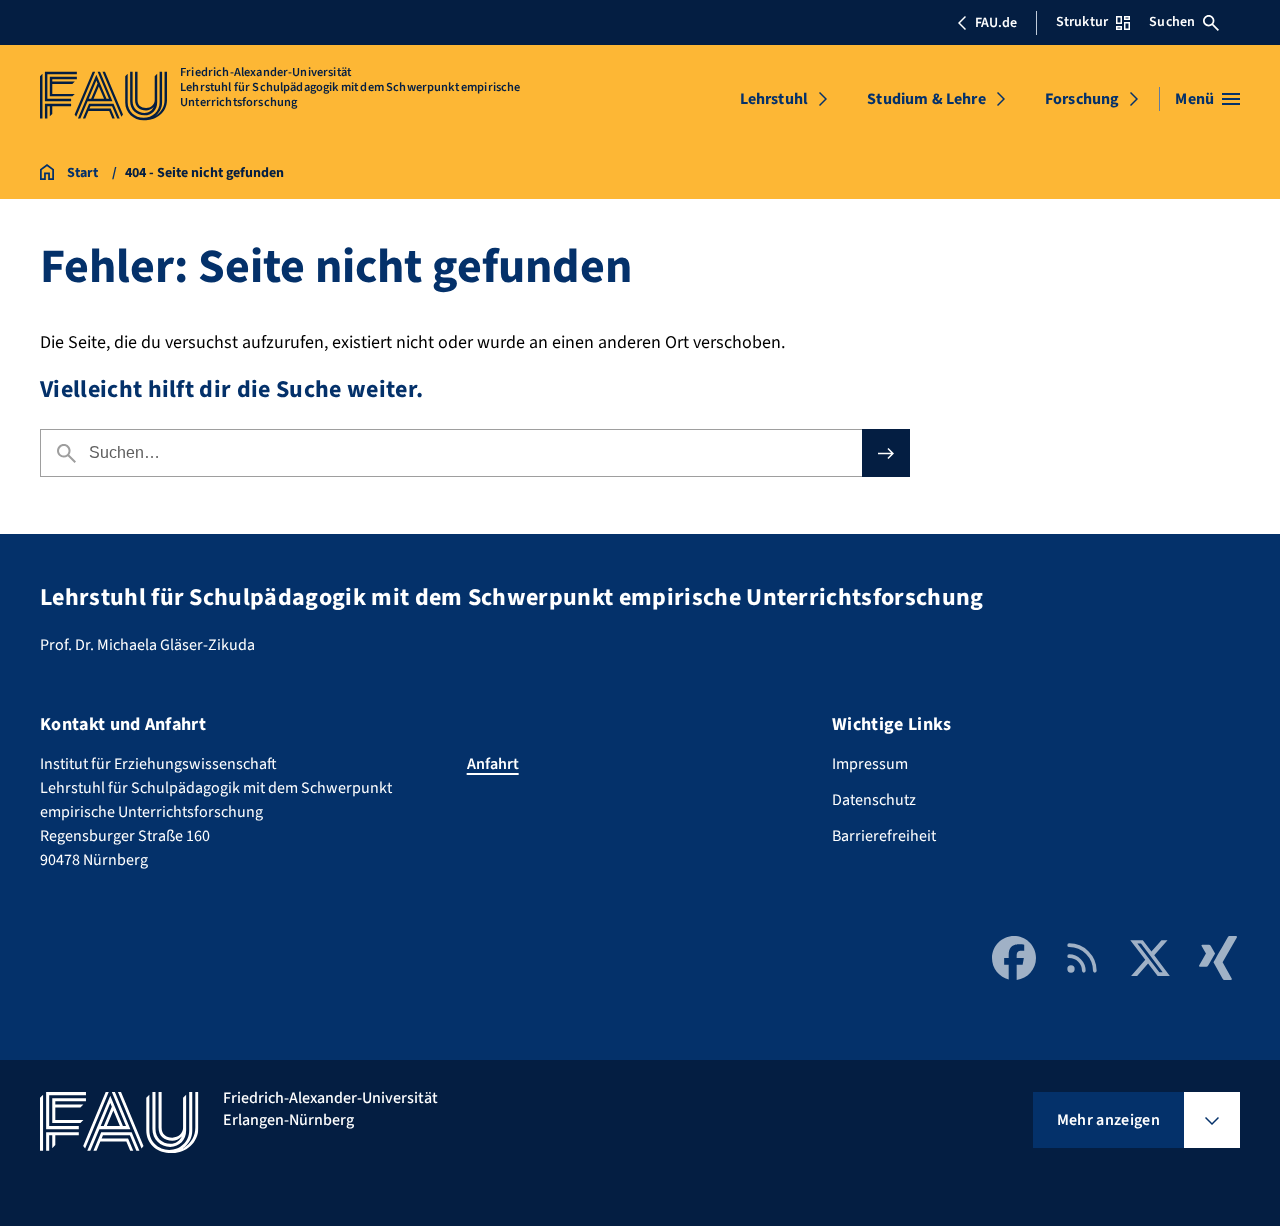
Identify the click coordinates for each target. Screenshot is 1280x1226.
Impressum (870, 764)
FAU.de (996, 23)
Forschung (1082, 99)
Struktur (1082, 22)
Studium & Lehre (926, 99)
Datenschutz (874, 800)
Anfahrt (493, 764)
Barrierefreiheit (884, 836)
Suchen (1172, 22)
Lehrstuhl (774, 99)
